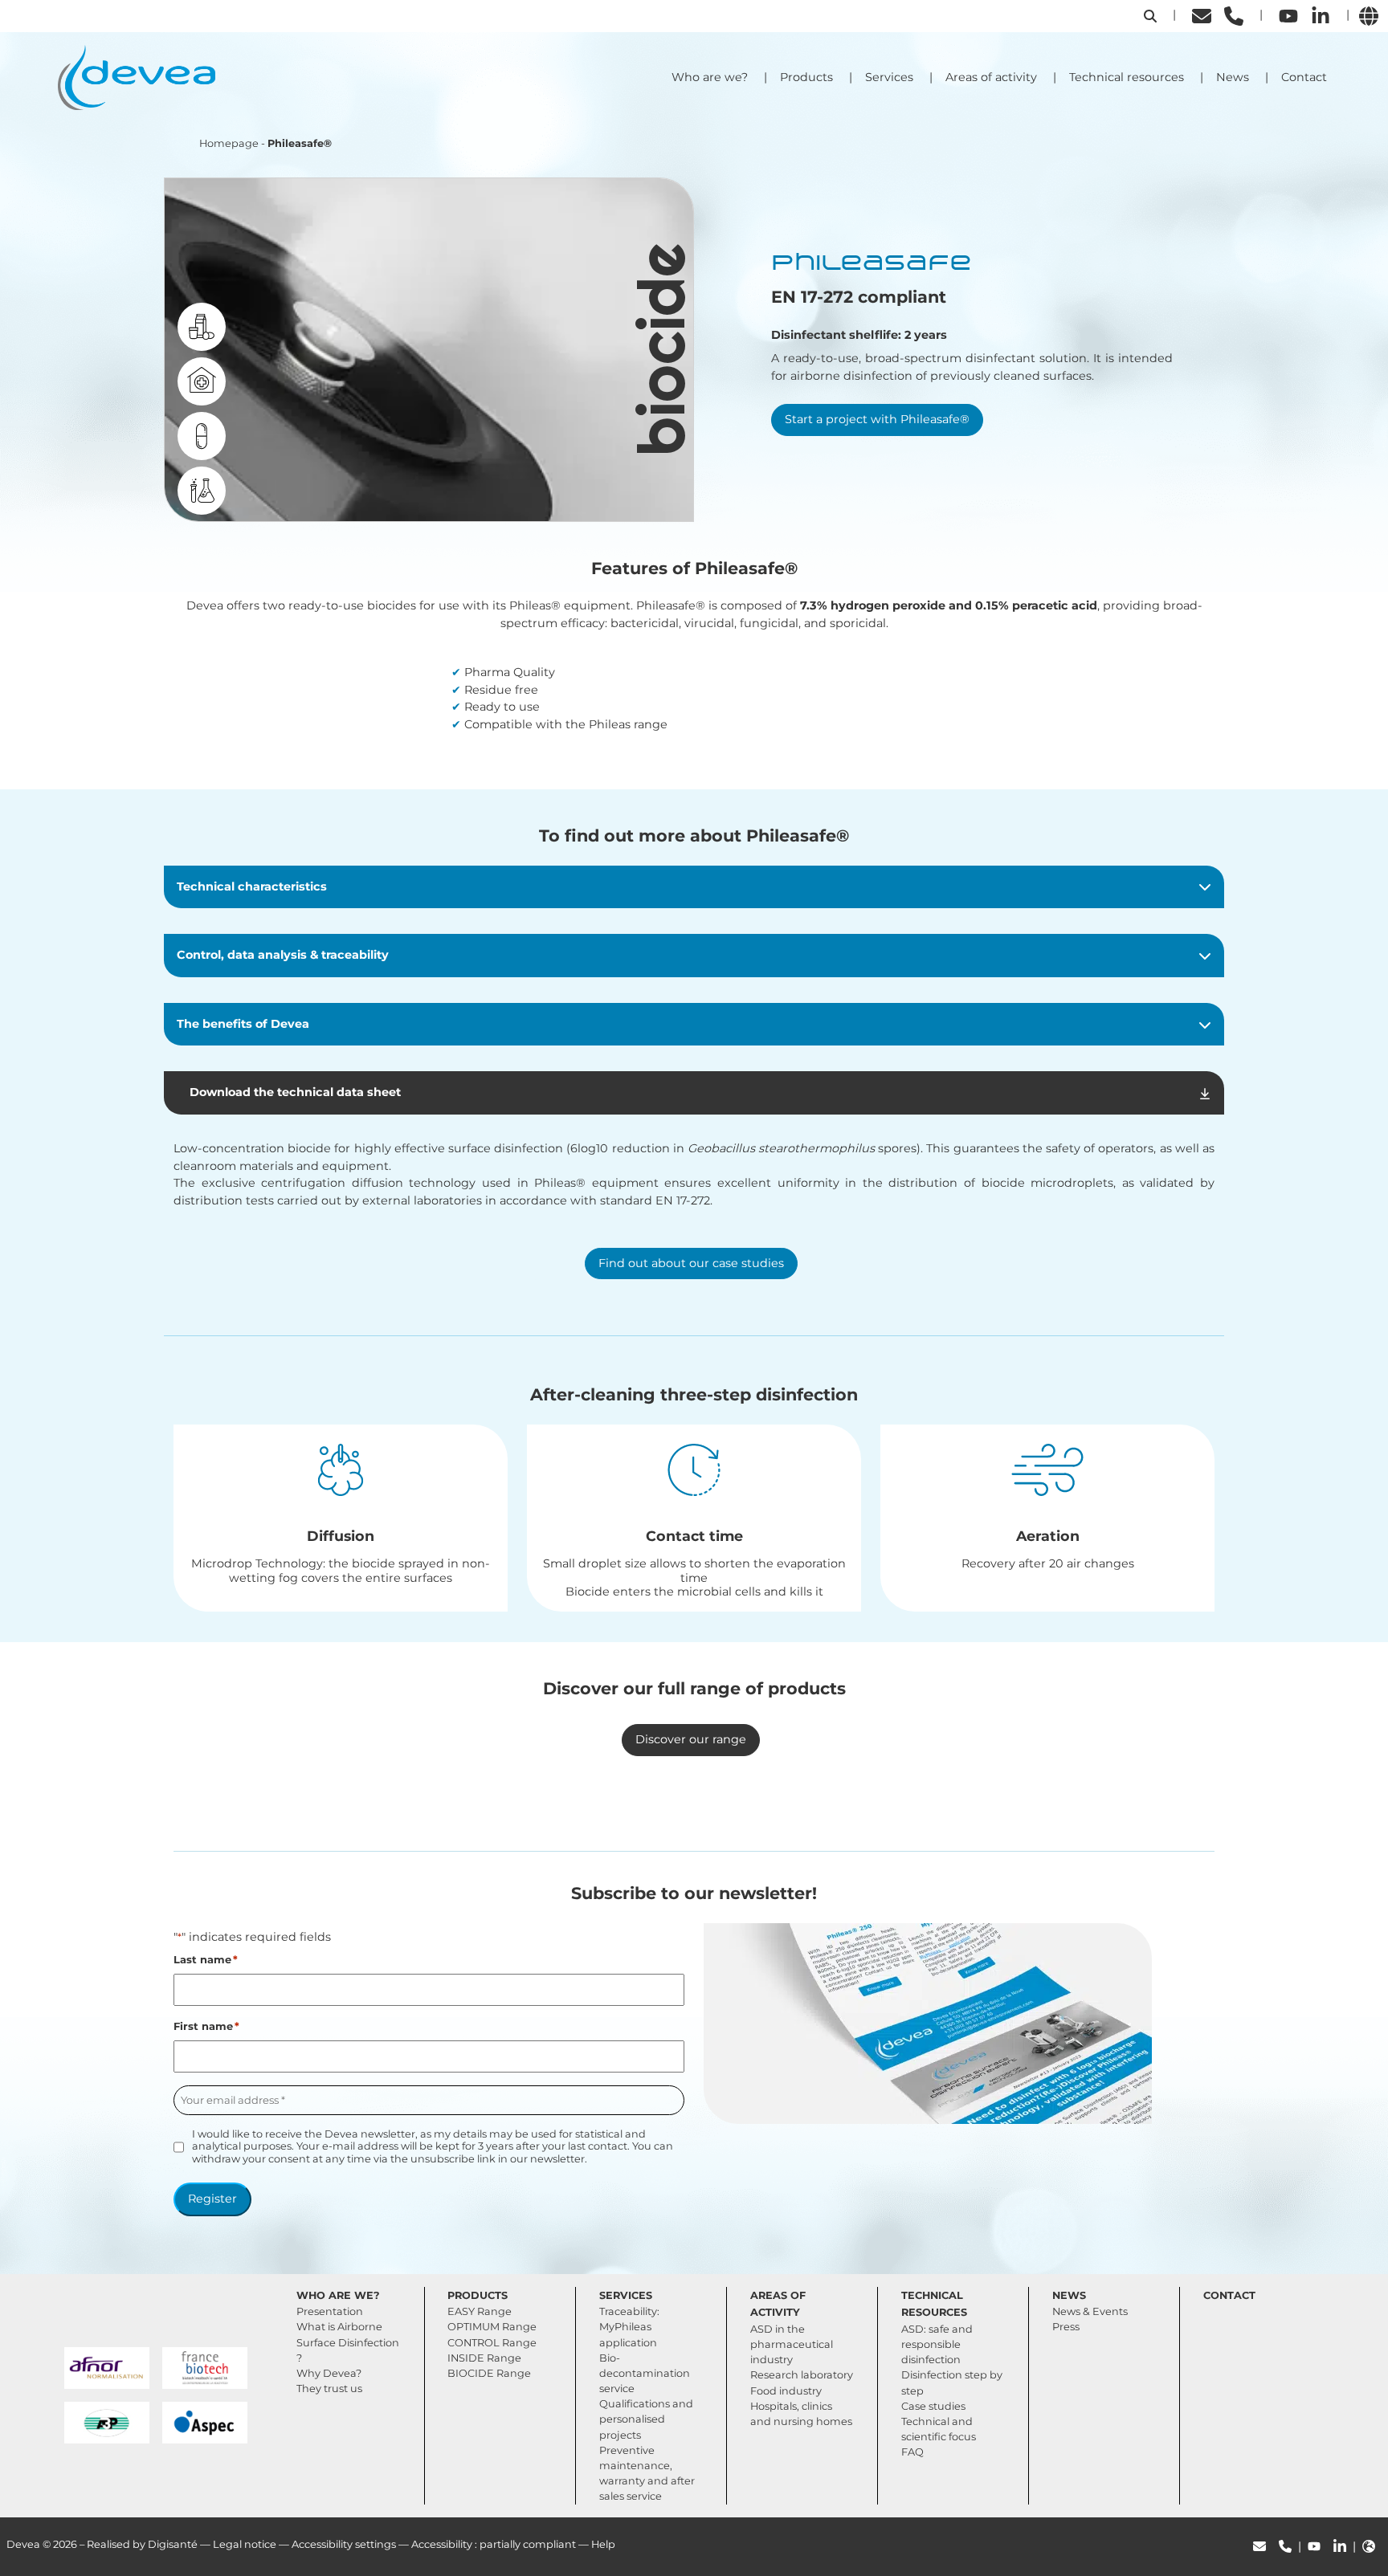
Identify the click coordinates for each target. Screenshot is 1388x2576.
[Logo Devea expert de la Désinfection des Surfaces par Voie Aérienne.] (156, 76)
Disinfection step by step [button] (952, 2382)
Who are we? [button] (710, 77)
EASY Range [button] (480, 2311)
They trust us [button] (329, 2389)
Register (212, 2199)
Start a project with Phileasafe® (877, 419)
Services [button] (889, 77)
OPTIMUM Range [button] (492, 2327)
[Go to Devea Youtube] (1288, 15)
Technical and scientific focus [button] (939, 2429)
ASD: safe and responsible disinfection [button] (937, 2344)
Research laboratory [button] (802, 2375)
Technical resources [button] (1127, 77)
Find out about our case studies (691, 1263)
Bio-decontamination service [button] (645, 2373)
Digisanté (173, 2544)
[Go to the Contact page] (1202, 15)
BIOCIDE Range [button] (489, 2373)
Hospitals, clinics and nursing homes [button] (801, 2414)
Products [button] (806, 77)
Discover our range (691, 1739)
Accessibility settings (344, 2544)
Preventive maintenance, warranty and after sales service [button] (647, 2474)
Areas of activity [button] (991, 77)
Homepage (229, 143)
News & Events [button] (1090, 2311)
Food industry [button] (786, 2391)
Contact (1304, 77)
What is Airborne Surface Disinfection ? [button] (348, 2342)
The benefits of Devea (243, 1024)
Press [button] (1066, 2327)
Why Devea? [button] (329, 2373)
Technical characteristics (252, 887)
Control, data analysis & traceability (283, 955)
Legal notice (245, 2544)
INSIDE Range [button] (484, 2358)
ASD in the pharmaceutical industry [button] (792, 2344)
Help (603, 2544)
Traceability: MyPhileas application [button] (629, 2327)
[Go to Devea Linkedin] (1321, 15)
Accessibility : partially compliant (494, 2544)
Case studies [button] (933, 2406)
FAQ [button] (912, 2452)
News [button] (1233, 77)
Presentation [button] (330, 2311)
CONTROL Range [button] (492, 2343)
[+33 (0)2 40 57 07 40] (1234, 15)
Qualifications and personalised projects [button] (646, 2419)
